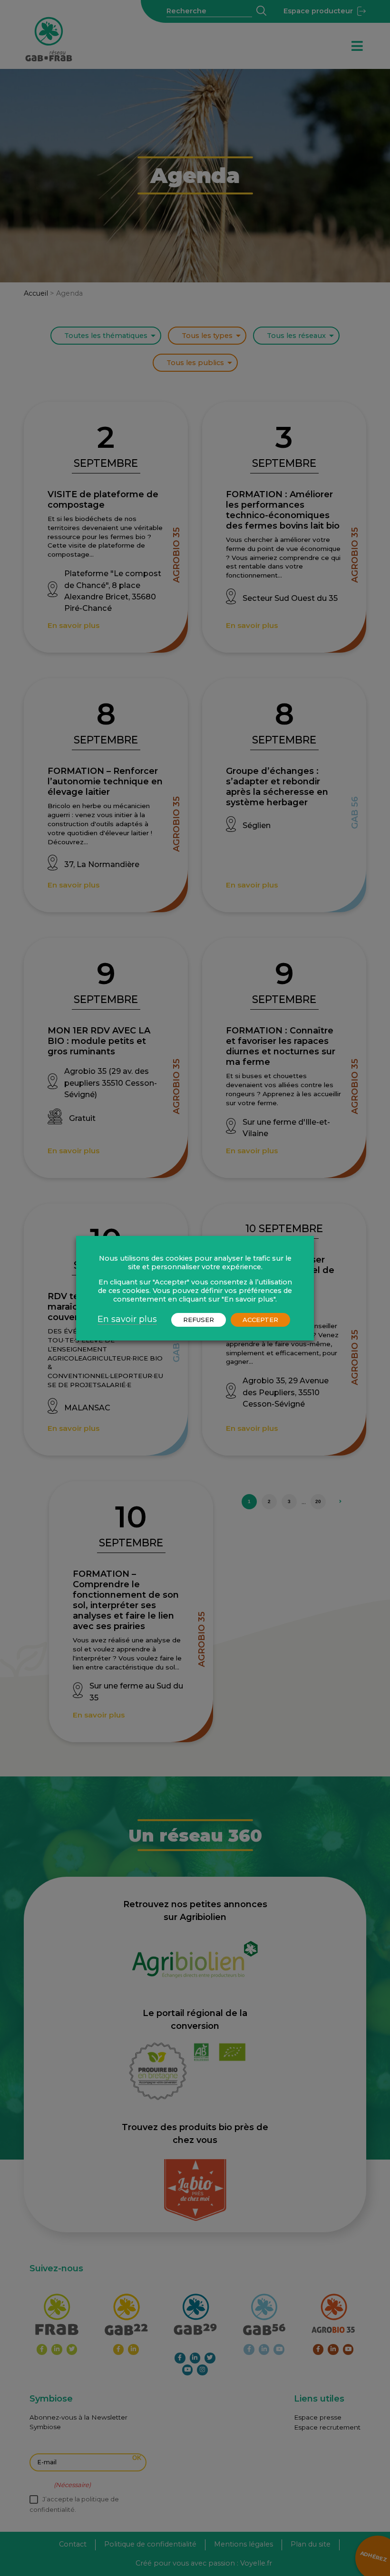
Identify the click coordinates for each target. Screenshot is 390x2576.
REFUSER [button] (199, 1320)
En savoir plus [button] (127, 1319)
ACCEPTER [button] (260, 1320)
